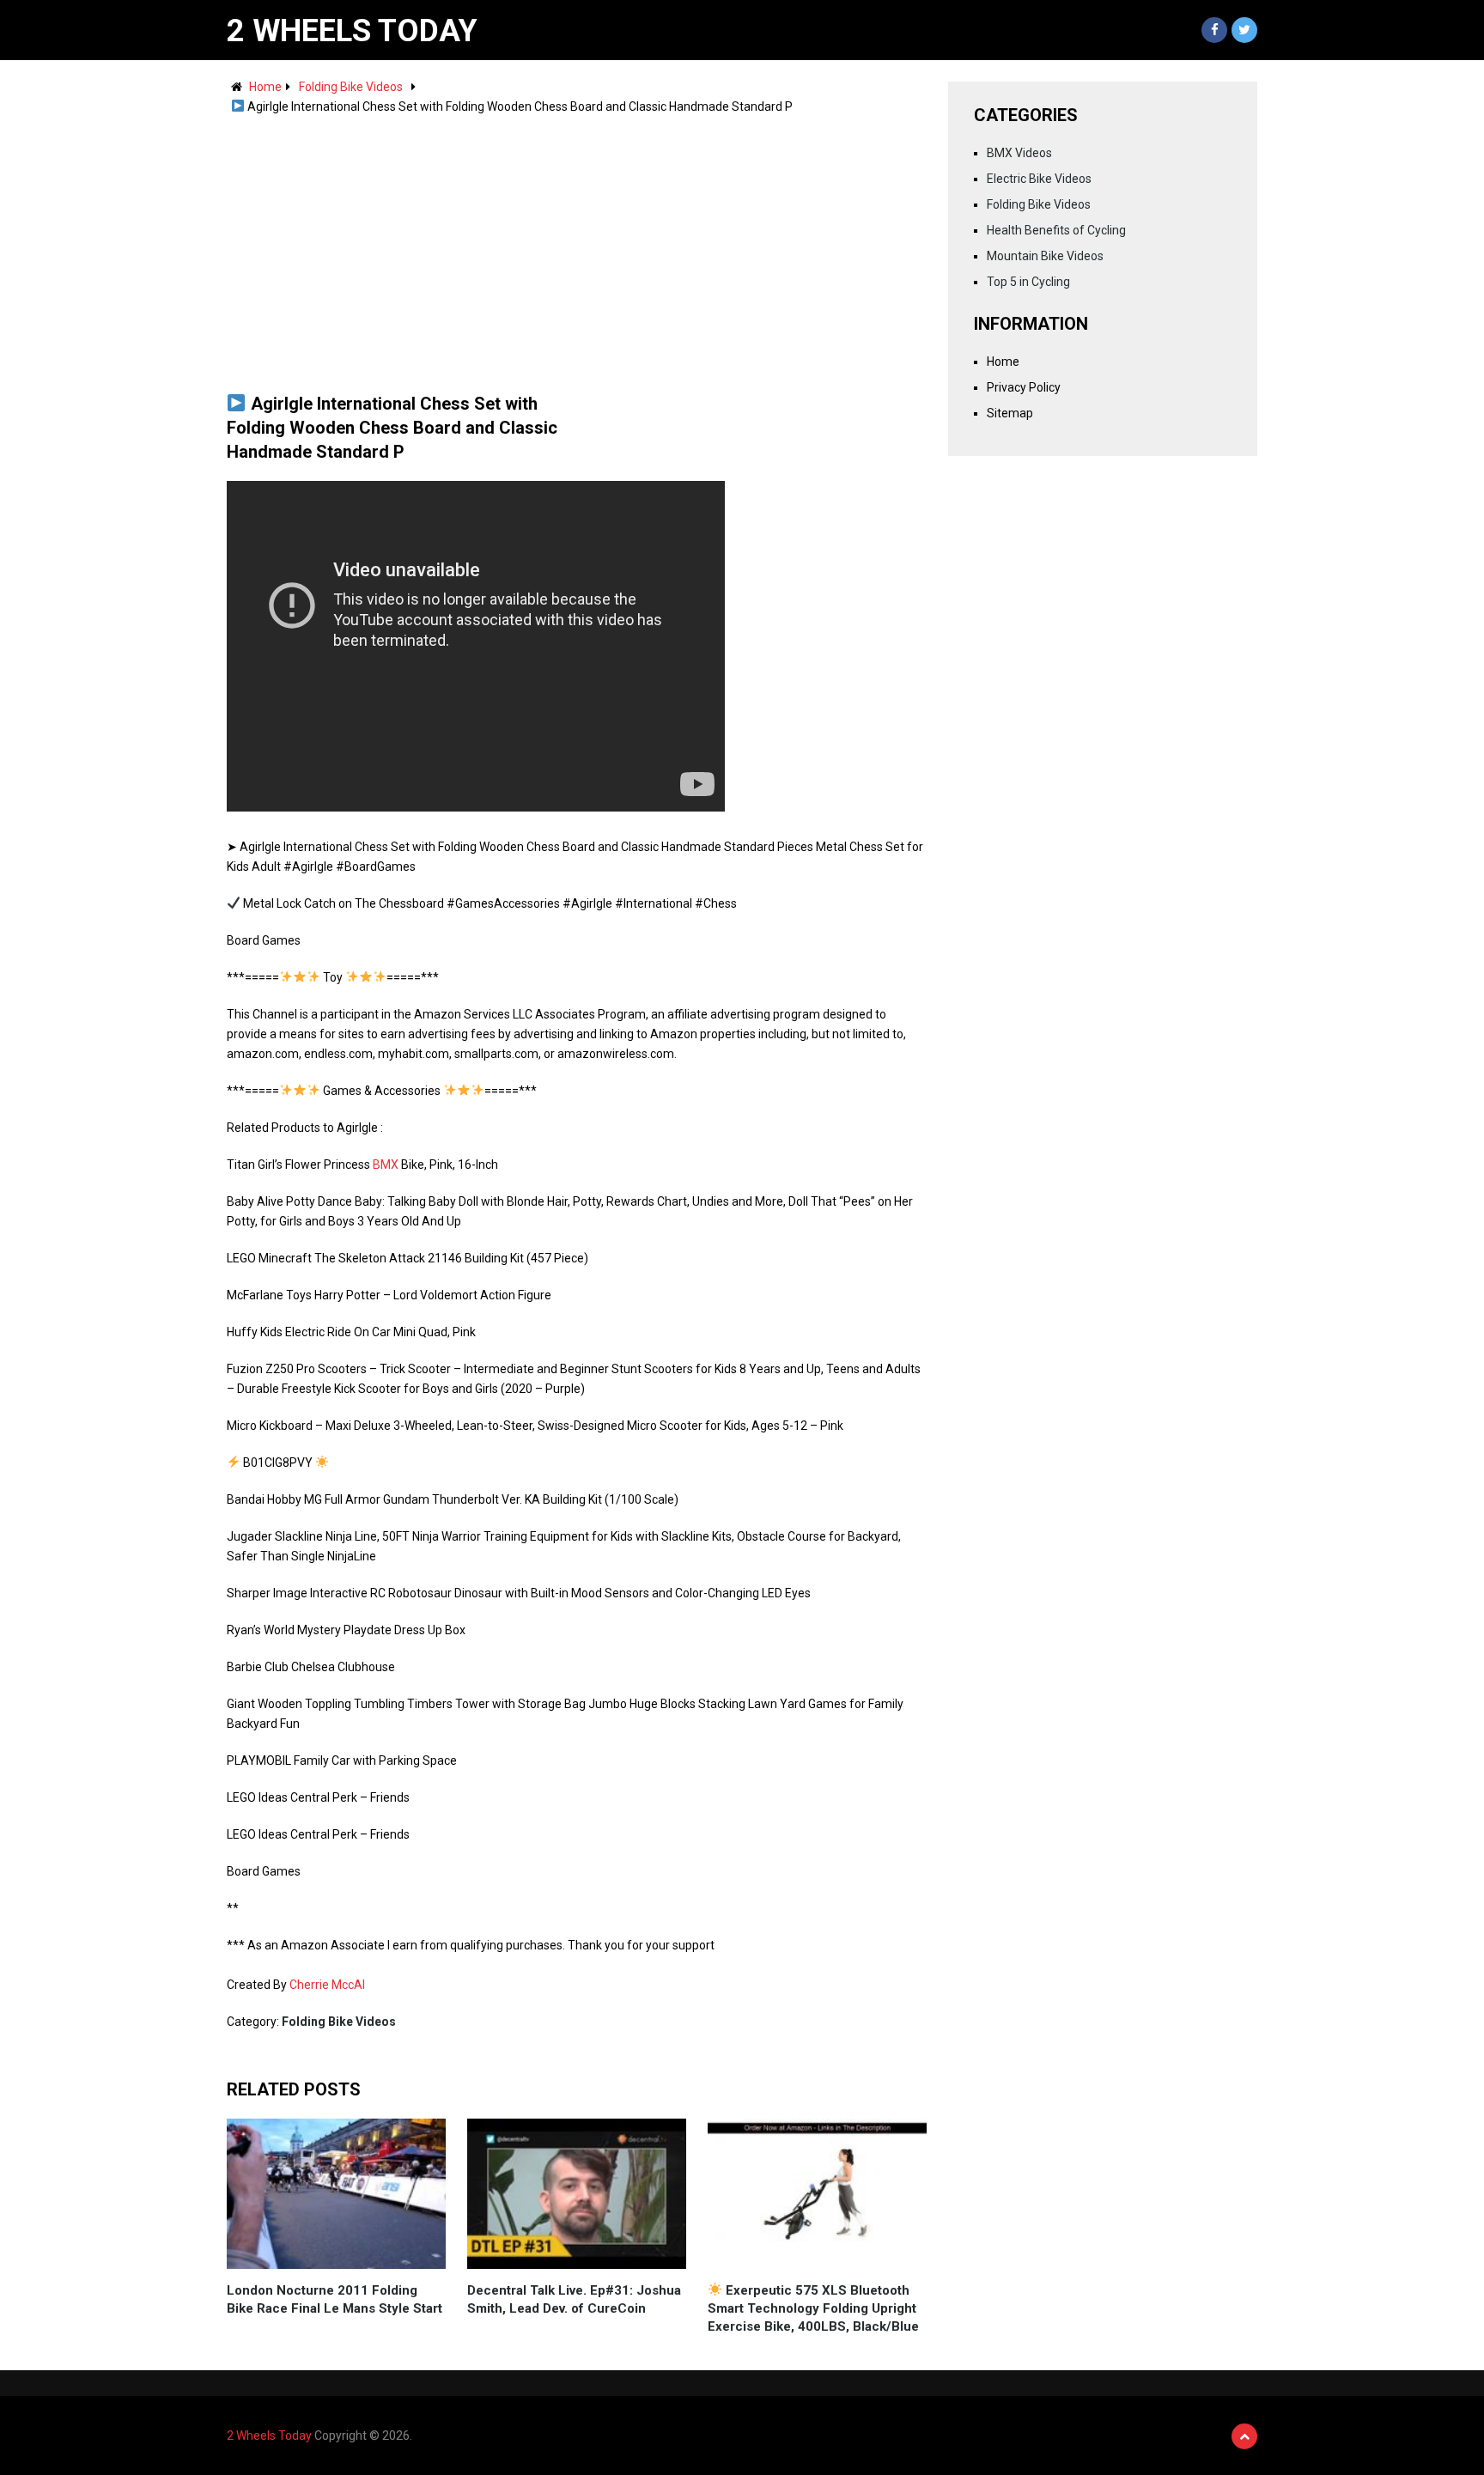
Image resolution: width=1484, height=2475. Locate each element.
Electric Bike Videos (1039, 179)
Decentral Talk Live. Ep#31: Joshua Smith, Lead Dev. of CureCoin (574, 2299)
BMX (386, 1165)
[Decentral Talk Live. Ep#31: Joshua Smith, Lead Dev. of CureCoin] (577, 2194)
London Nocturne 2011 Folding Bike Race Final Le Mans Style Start (335, 2299)
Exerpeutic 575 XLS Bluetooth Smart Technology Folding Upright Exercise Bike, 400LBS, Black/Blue (813, 2308)
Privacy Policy (1024, 387)
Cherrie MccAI (327, 1985)
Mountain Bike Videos (1045, 256)
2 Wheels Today (352, 31)
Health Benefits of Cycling (1056, 230)
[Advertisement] (577, 246)
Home (265, 87)
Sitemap (1010, 413)
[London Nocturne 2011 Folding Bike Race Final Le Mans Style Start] (336, 2194)
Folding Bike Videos (351, 87)
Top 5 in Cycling (1028, 282)
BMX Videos (1019, 153)
